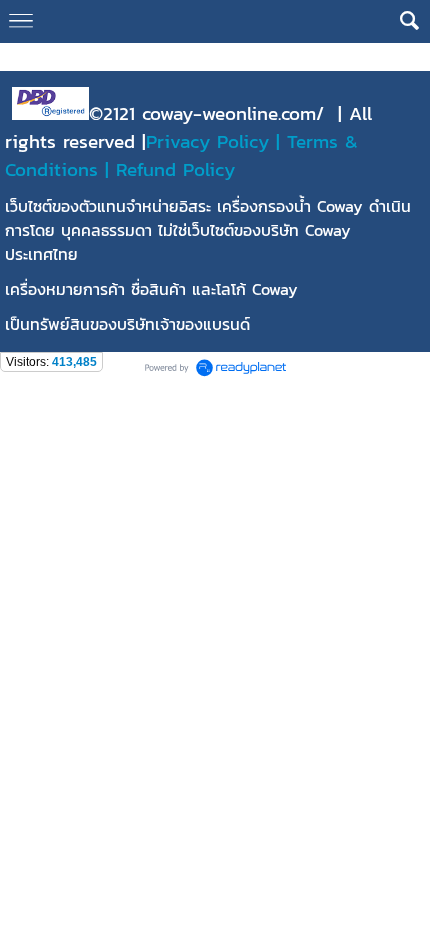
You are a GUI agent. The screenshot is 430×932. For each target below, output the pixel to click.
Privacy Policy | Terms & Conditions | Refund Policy (181, 155)
